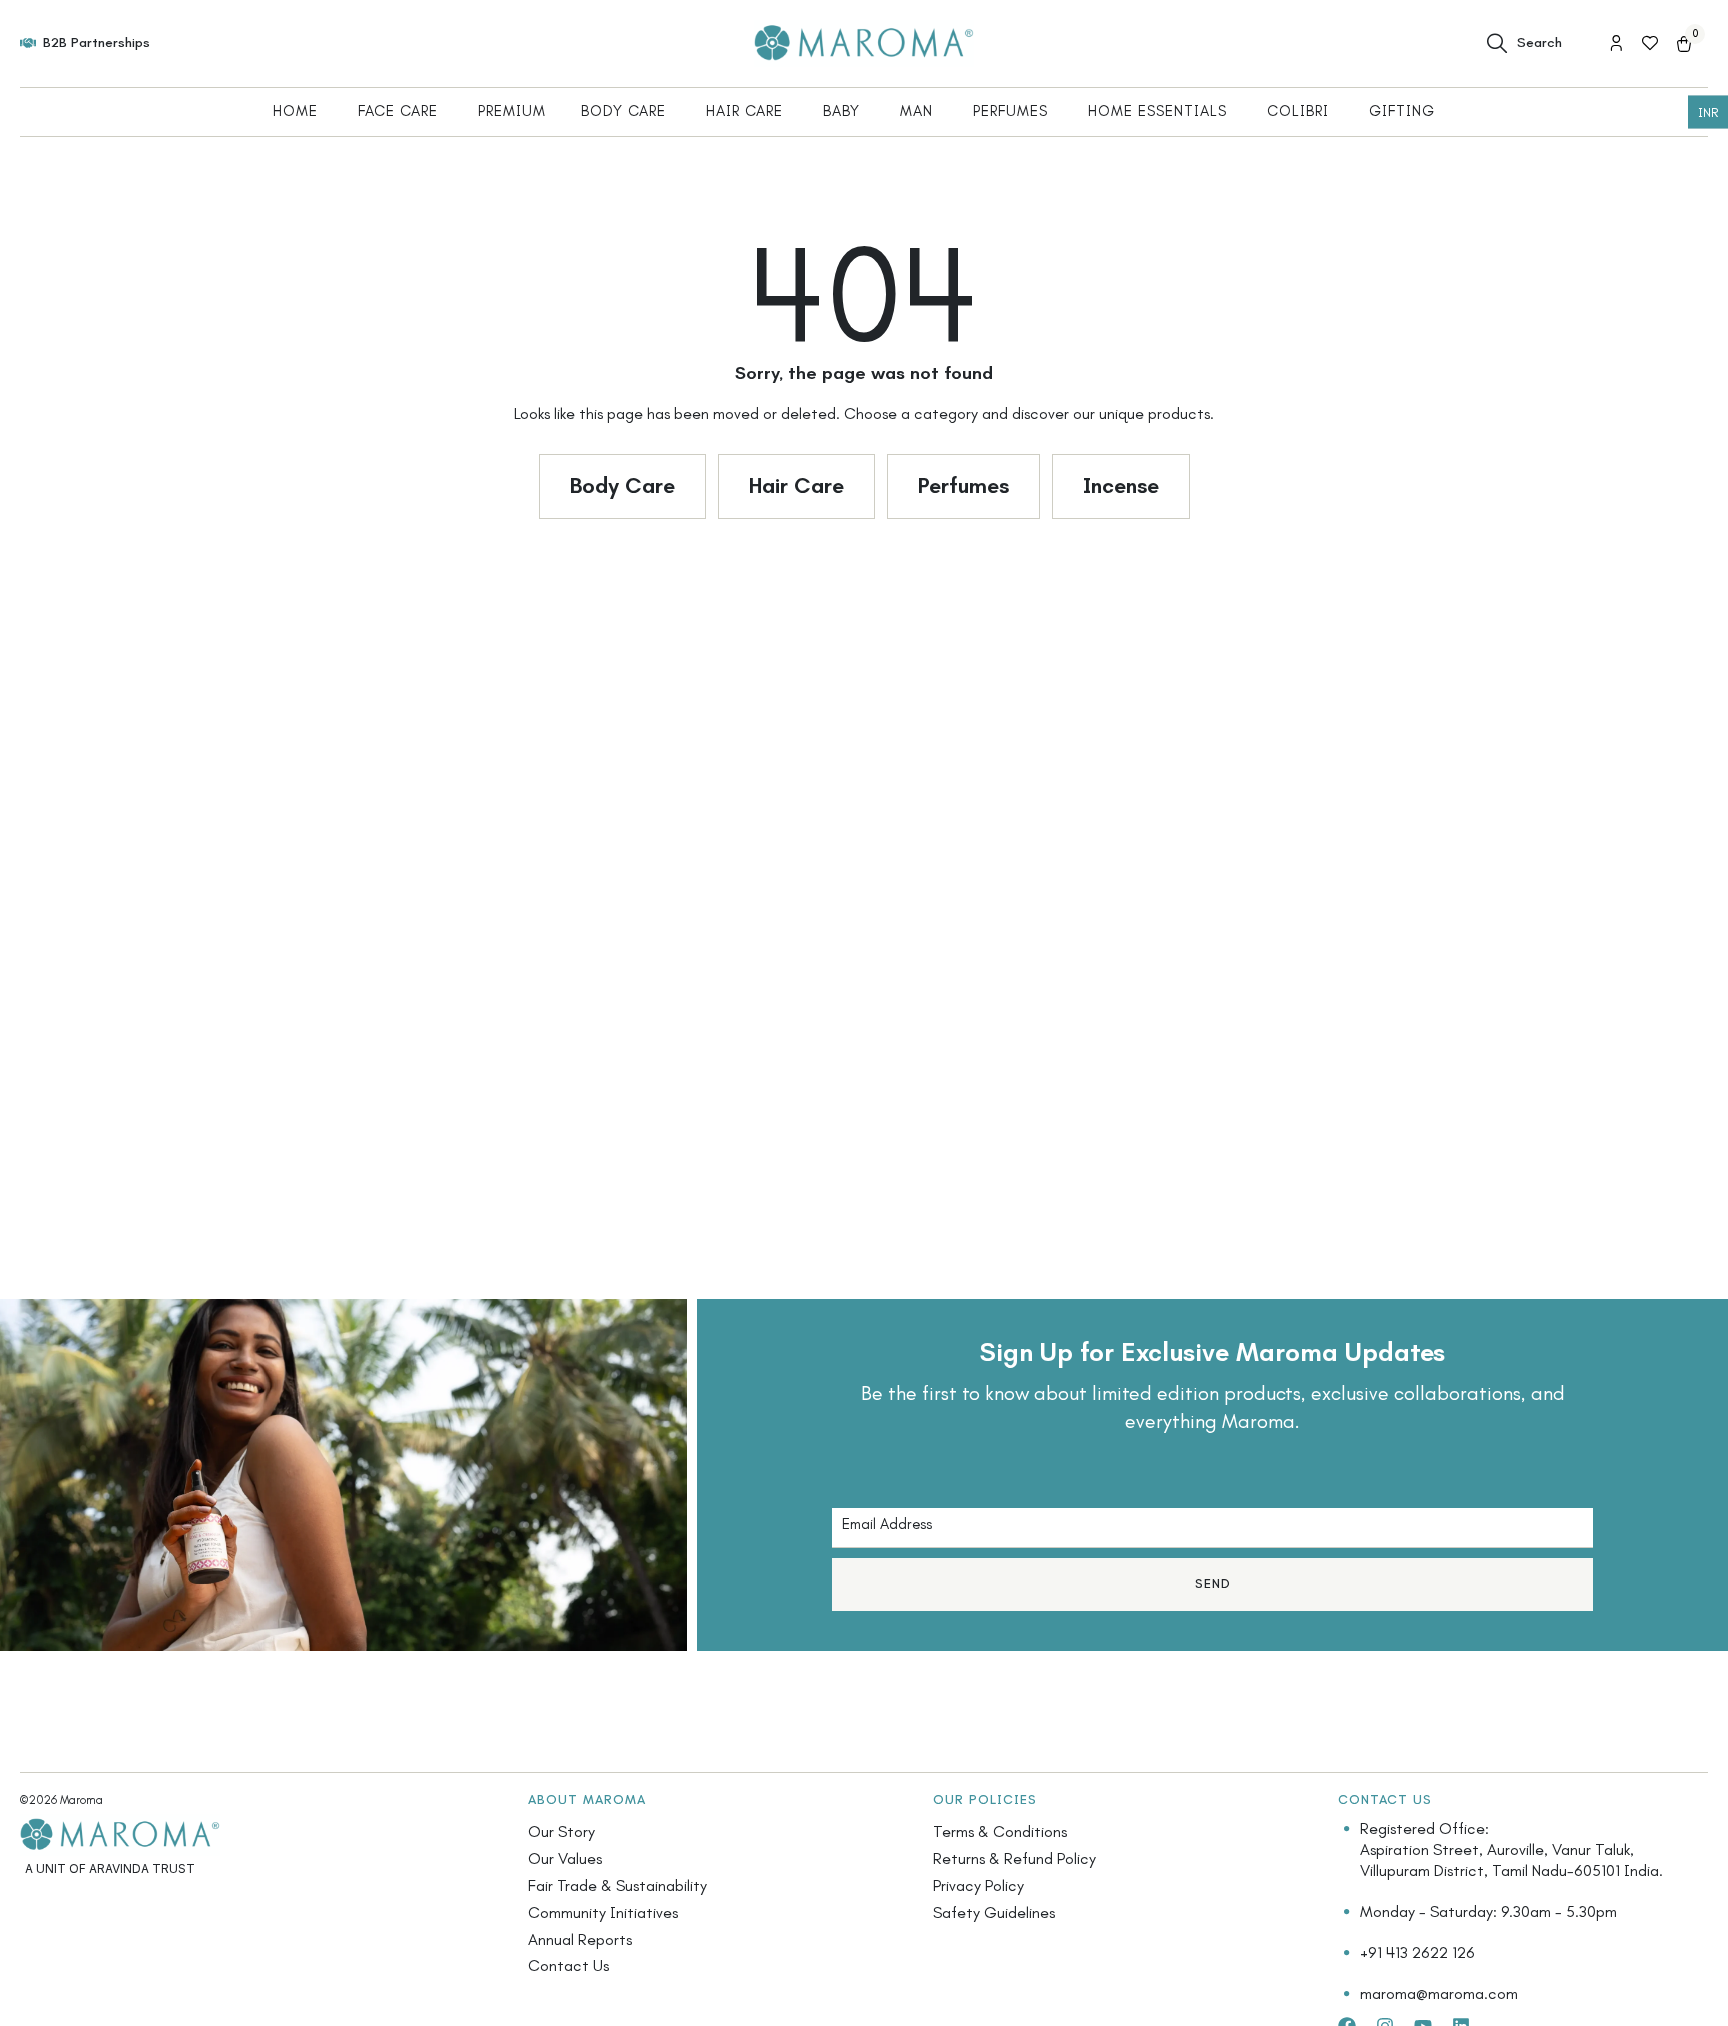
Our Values (565, 1858)
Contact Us (568, 1965)
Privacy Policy (978, 1885)
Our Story (561, 1831)
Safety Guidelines (994, 1912)
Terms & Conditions (1000, 1831)
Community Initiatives (603, 1912)
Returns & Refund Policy (1014, 1858)
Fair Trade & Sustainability (617, 1885)
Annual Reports (580, 1939)
